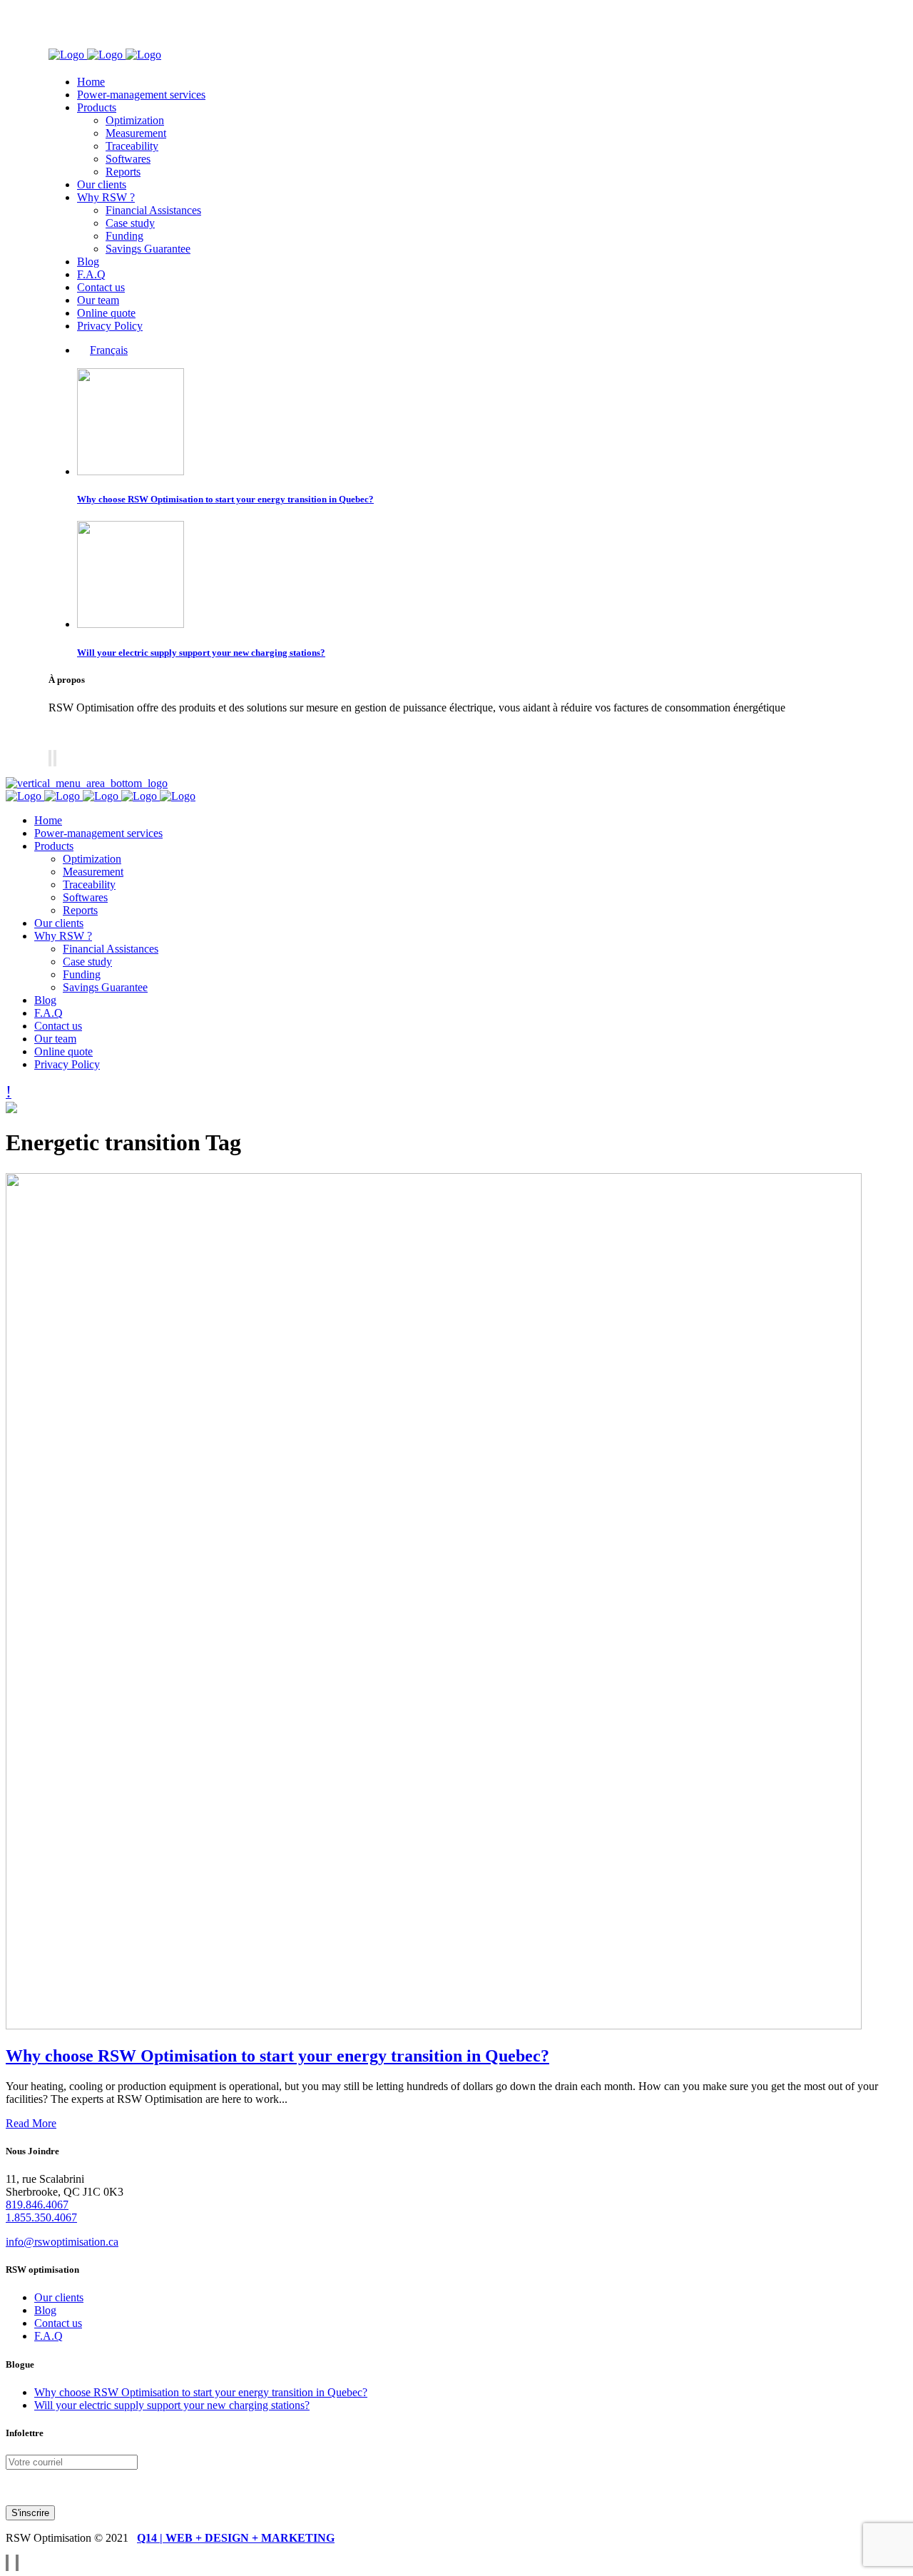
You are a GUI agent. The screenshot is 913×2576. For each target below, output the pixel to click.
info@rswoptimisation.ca (62, 2242)
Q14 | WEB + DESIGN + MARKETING (236, 2538)
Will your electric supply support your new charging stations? (201, 653)
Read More (31, 2123)
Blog (45, 2310)
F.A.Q (49, 2336)
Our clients (59, 2297)
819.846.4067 (37, 2205)
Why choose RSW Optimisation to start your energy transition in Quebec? (225, 499)
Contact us (58, 2323)
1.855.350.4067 (41, 2217)
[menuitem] (102, 350)
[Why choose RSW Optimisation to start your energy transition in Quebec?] (434, 2025)
